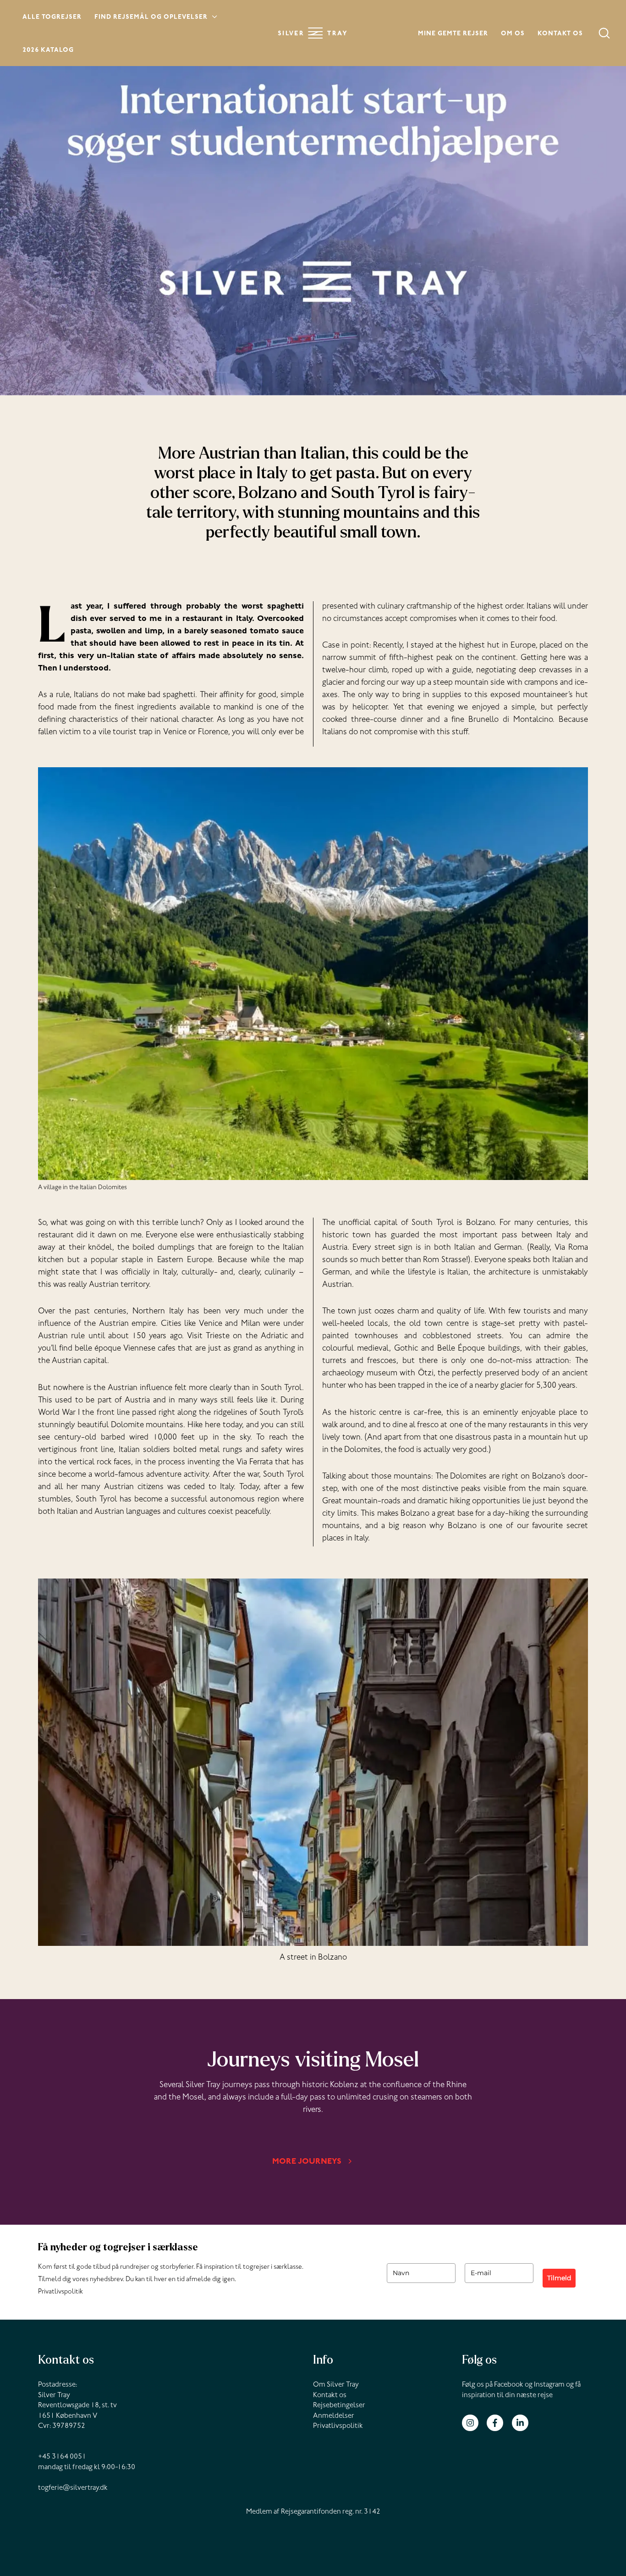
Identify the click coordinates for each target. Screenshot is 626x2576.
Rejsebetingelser (339, 2406)
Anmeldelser (334, 2416)
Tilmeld (559, 2278)
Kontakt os (560, 34)
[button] (213, 18)
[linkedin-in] (521, 2423)
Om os (513, 34)
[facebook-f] (498, 2423)
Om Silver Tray (336, 2385)
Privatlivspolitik (60, 2292)
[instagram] (474, 2423)
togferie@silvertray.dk (73, 2488)
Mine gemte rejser (453, 34)
